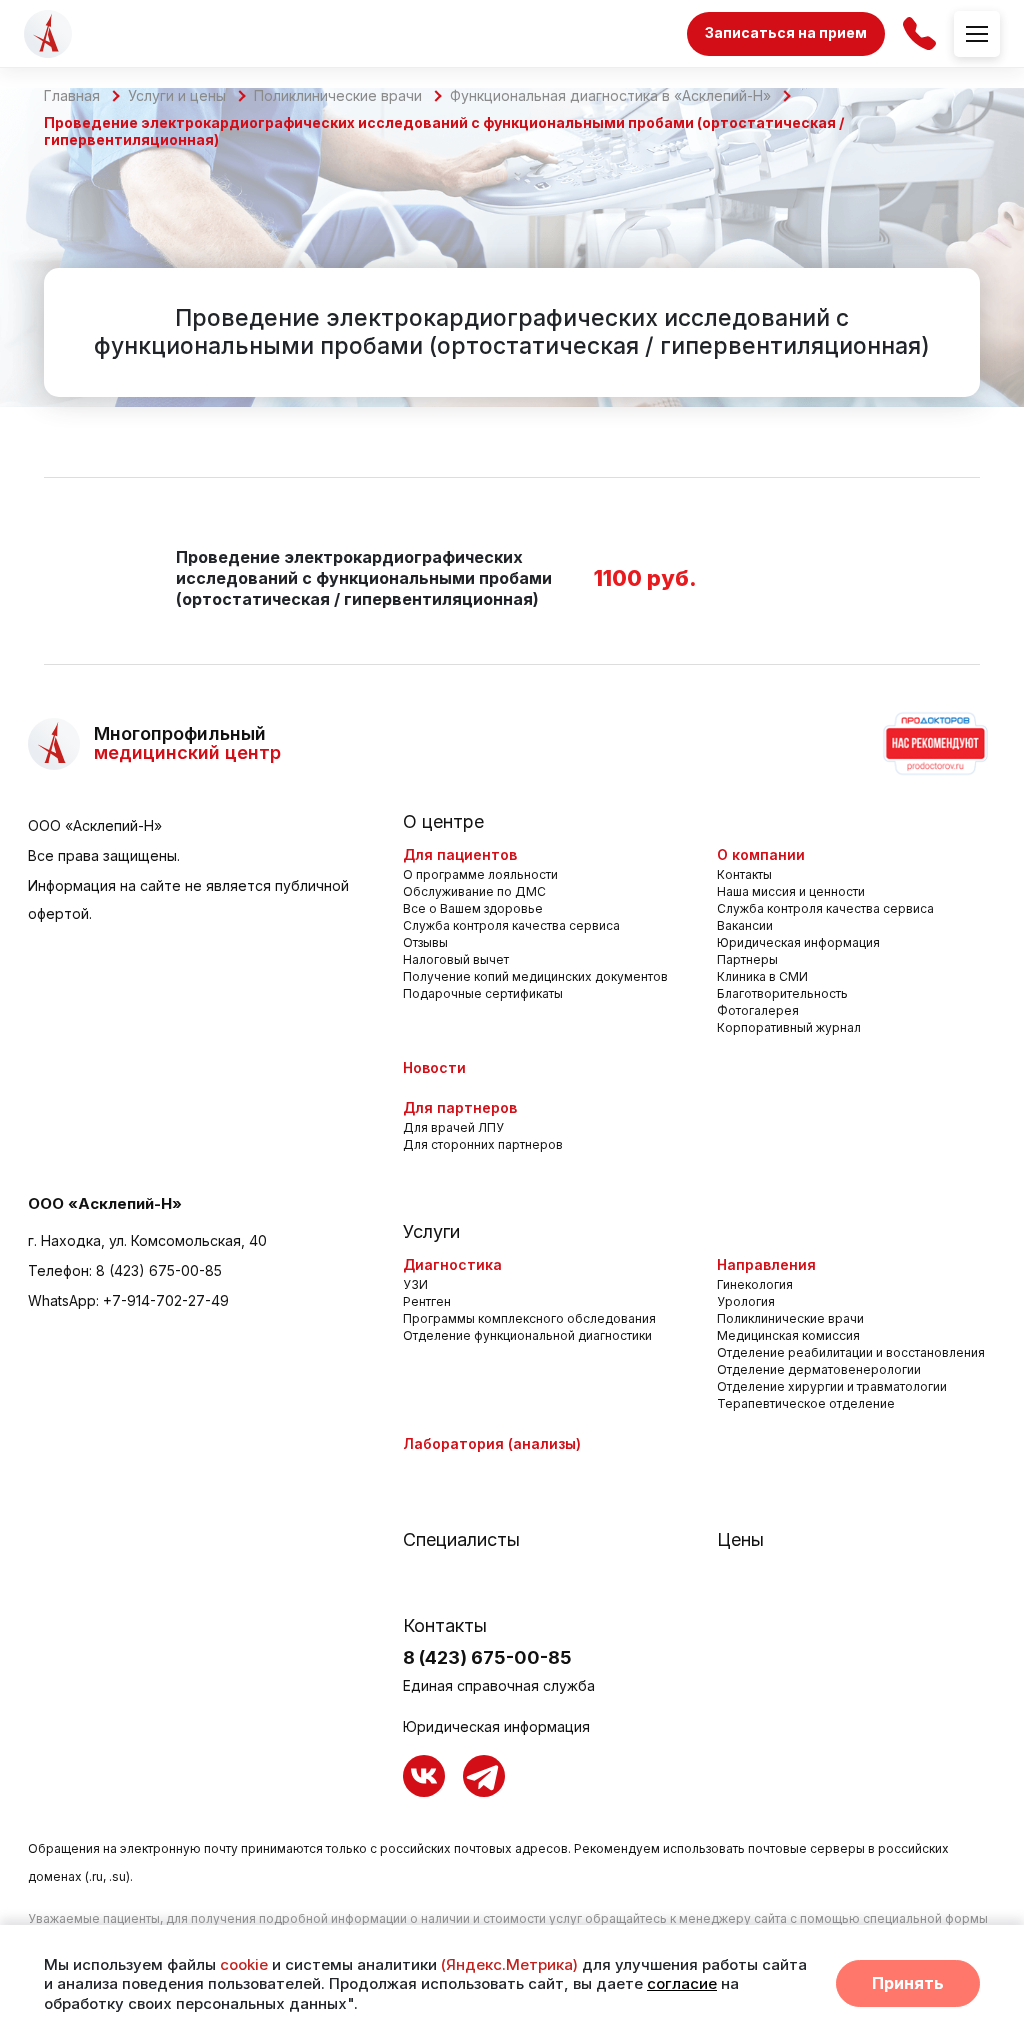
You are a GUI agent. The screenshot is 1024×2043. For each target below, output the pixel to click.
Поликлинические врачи (338, 96)
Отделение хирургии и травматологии (832, 1386)
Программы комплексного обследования (529, 1318)
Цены (740, 1539)
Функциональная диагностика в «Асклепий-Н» (610, 96)
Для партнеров (460, 1107)
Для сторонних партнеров (483, 1144)
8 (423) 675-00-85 (159, 1270)
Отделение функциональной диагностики (527, 1335)
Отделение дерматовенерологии (819, 1369)
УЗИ (415, 1284)
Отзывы (425, 942)
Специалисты (461, 1539)
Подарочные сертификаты (483, 993)
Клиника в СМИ (762, 976)
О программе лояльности (480, 874)
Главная (72, 96)
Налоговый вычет (456, 959)
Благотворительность (782, 993)
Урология (746, 1301)
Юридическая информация (798, 942)
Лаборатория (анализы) (492, 1443)
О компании (761, 854)
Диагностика (452, 1264)
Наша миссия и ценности (791, 891)
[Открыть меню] (977, 34)
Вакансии (745, 925)
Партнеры (747, 959)
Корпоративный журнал (789, 1027)
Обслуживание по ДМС (474, 891)
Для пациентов (460, 854)
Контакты (744, 874)
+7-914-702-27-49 (166, 1300)
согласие (682, 1983)
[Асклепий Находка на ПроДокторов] (934, 744)
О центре (443, 822)
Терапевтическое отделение (806, 1403)
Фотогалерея (758, 1010)
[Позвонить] (919, 33)
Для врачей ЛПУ (453, 1127)
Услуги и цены (177, 96)
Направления (766, 1264)
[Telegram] (484, 1776)
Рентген (427, 1301)
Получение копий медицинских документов (535, 976)
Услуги (431, 1232)
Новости (434, 1067)
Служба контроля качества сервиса (511, 925)
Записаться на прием (786, 32)
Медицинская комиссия (788, 1335)
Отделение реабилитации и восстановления (851, 1352)
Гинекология (755, 1284)
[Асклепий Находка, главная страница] (48, 34)
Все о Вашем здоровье (473, 908)
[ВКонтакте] (424, 1776)
